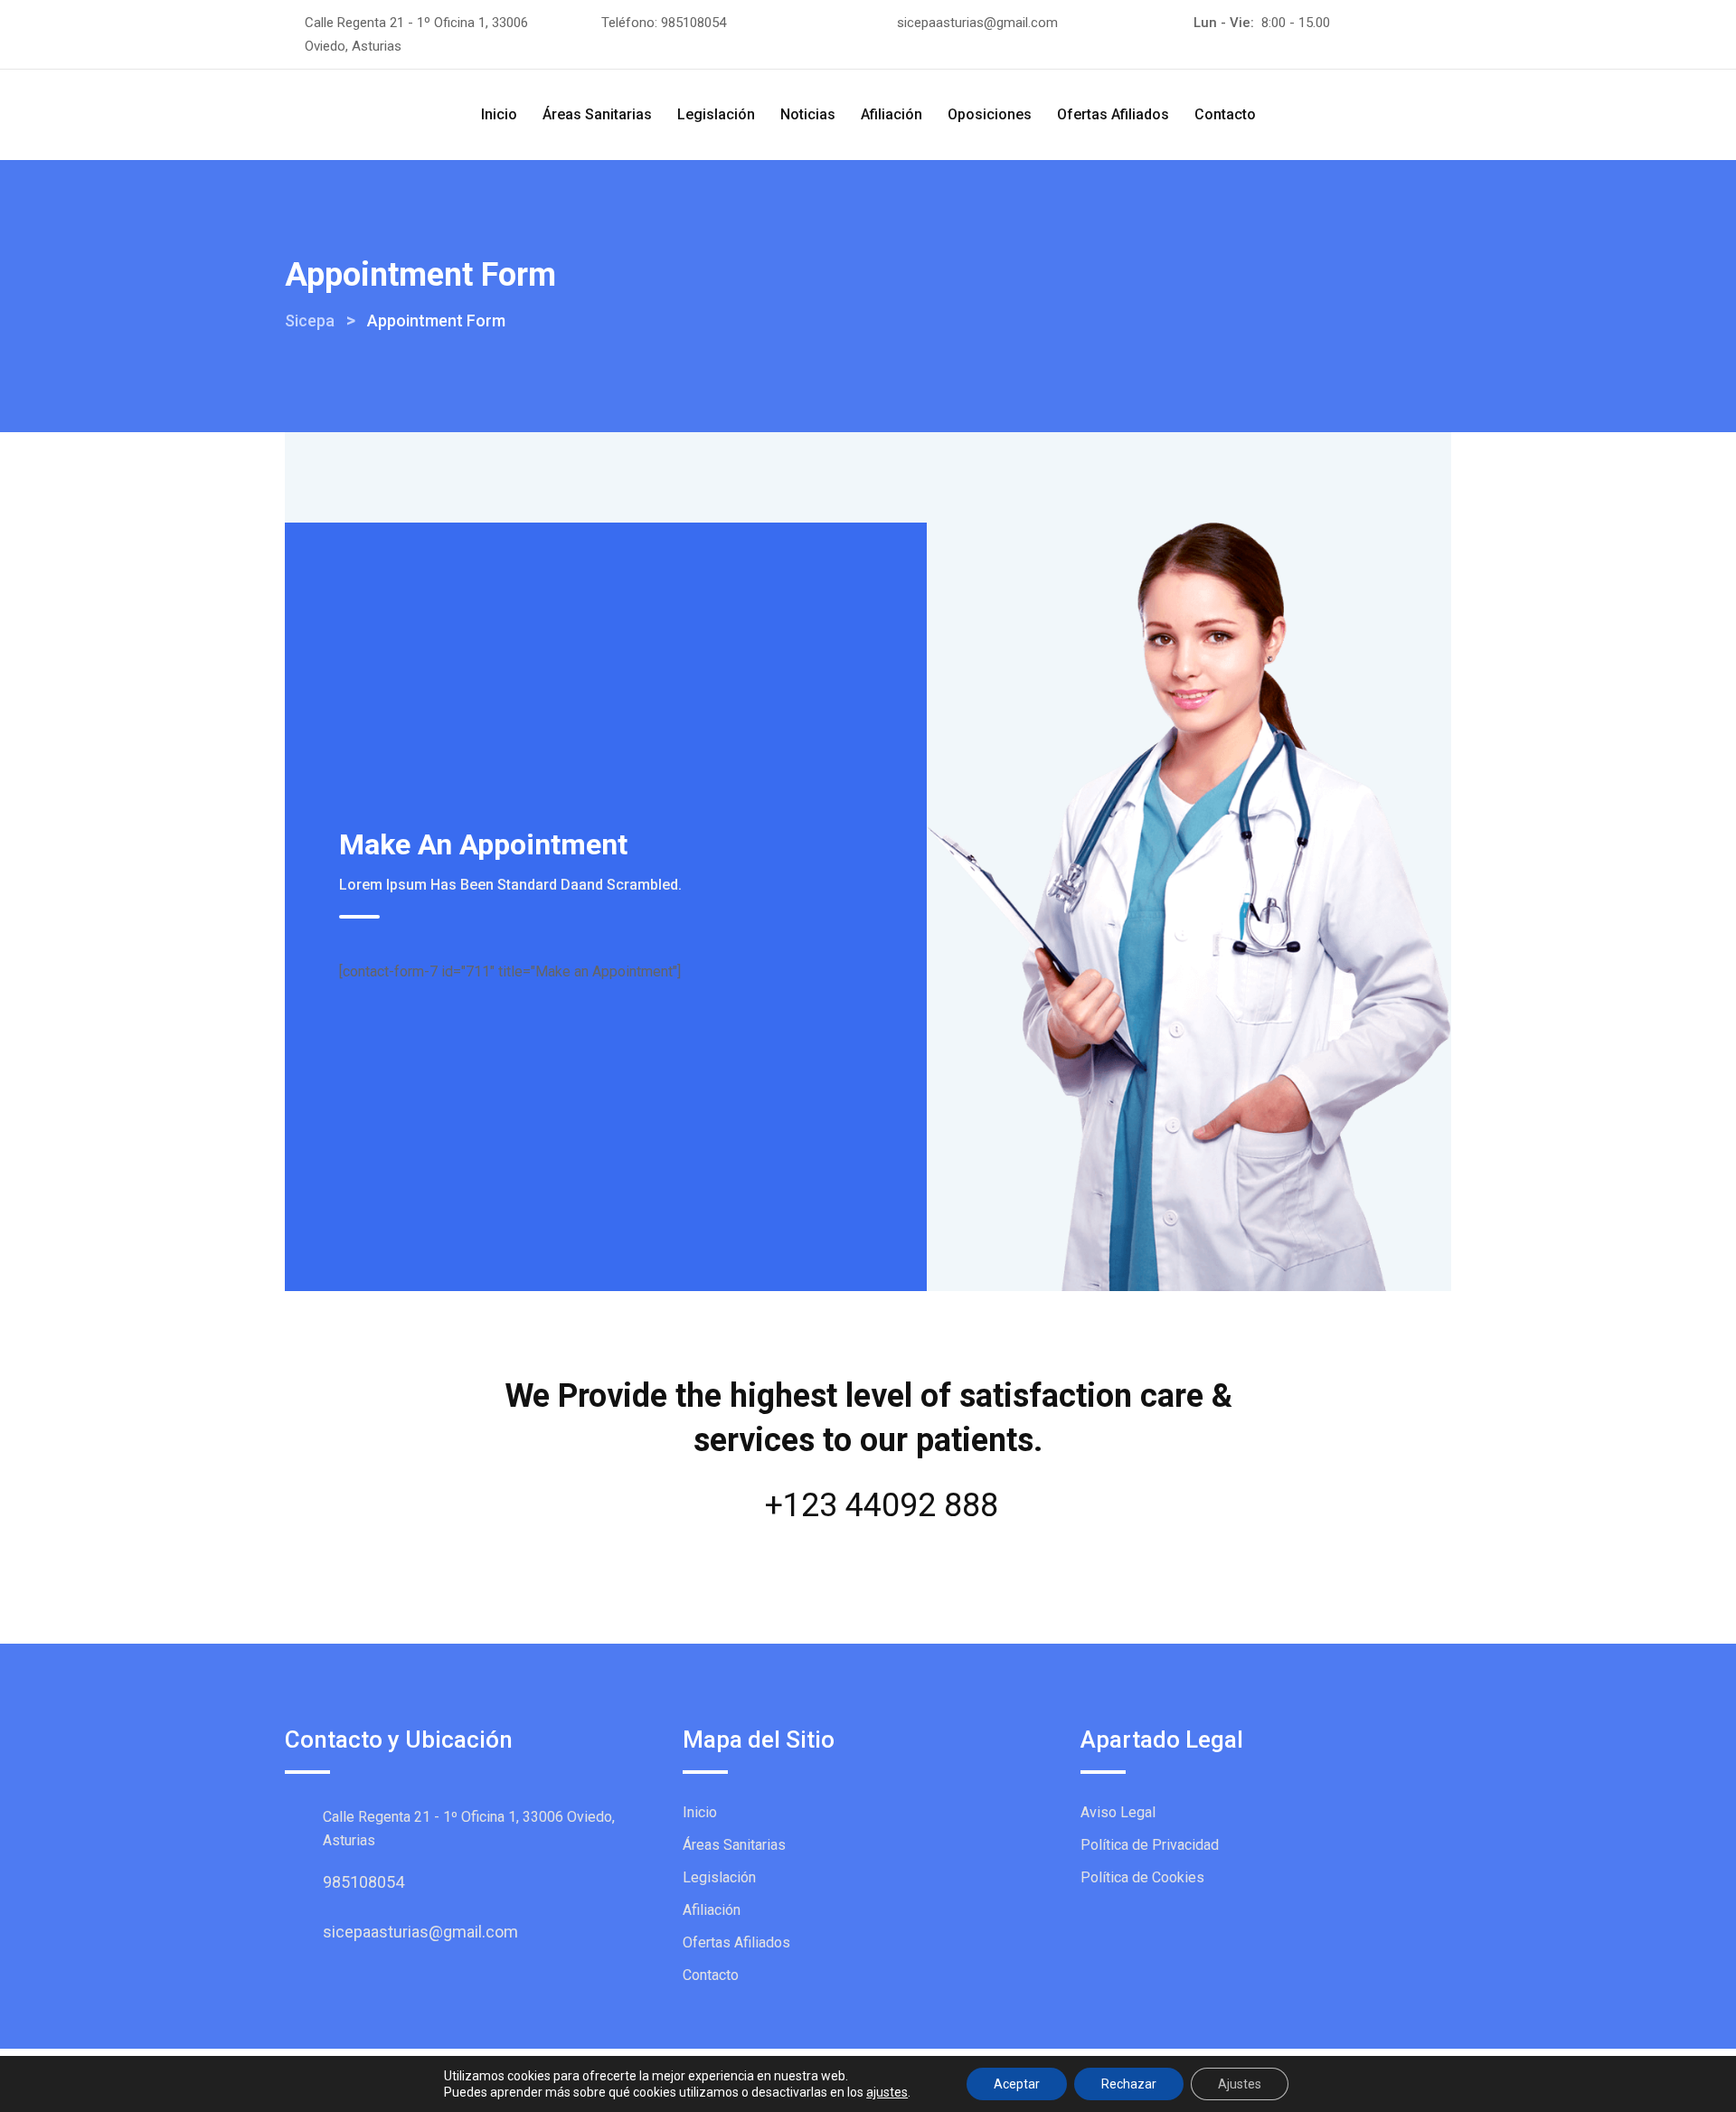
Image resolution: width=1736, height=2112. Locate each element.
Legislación (716, 114)
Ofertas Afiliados (1113, 114)
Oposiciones (990, 114)
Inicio (499, 114)
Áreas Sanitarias (597, 114)
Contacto (1225, 114)
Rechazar (1129, 2084)
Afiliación (892, 114)
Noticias (808, 114)
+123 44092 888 (882, 1505)
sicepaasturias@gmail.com (977, 23)
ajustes (887, 2092)
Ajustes (1240, 2084)
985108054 (693, 23)
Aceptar (1017, 2084)
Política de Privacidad (1150, 1845)
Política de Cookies (1142, 1877)
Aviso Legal (1118, 1812)
